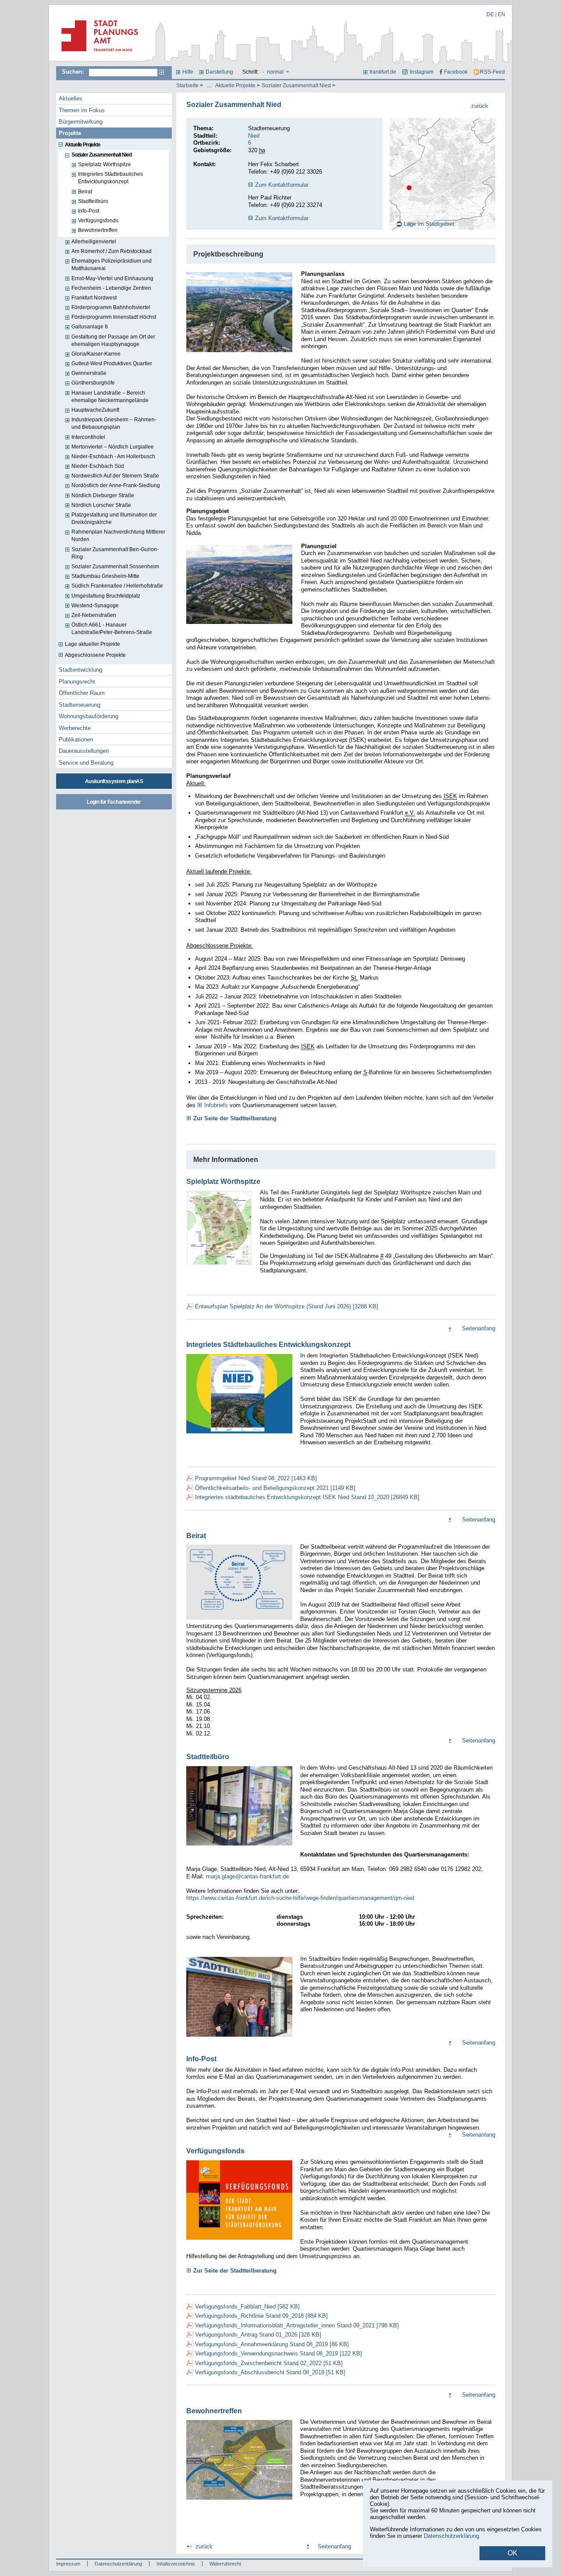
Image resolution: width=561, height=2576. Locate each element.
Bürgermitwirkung (81, 122)
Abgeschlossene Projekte (95, 655)
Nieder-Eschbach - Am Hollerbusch (113, 456)
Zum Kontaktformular (282, 185)
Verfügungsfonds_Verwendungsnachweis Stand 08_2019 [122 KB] (279, 2353)
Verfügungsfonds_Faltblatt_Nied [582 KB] (247, 2307)
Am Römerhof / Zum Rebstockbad (112, 251)
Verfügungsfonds (98, 221)
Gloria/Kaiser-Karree (96, 354)
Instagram (421, 72)
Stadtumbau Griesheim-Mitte (105, 576)
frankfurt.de (383, 72)
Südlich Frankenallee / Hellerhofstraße (117, 586)
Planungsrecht (77, 682)
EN (502, 14)
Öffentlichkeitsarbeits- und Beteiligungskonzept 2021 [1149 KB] (275, 1488)
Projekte (70, 133)
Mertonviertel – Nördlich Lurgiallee (113, 447)
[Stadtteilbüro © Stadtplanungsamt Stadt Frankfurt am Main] (239, 1846)
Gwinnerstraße (89, 373)
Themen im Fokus (82, 110)
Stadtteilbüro (93, 201)
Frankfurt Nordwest (94, 298)
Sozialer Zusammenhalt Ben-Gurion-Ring (115, 553)
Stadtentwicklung (80, 670)
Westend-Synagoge (95, 606)
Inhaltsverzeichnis (176, 2564)
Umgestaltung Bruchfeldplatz (106, 596)
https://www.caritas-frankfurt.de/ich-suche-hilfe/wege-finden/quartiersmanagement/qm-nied (301, 1898)
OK (513, 2553)
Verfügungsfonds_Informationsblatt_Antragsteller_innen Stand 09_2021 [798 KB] (297, 2325)
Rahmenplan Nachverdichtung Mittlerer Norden (118, 536)
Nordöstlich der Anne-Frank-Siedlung (116, 485)
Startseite (187, 86)
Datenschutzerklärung (118, 2564)
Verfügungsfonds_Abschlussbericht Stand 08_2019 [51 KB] (270, 2372)
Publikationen (76, 739)
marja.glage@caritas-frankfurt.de (247, 1876)
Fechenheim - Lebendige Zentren (111, 288)
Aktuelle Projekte (235, 86)
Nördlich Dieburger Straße (103, 495)
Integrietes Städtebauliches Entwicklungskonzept (110, 178)
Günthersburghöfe (93, 383)
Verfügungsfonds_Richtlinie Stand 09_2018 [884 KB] (261, 2316)
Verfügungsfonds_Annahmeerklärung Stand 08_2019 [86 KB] (272, 2344)
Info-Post (89, 211)
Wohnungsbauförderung (89, 716)
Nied (254, 136)
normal (275, 72)
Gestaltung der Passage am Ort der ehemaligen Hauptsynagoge (113, 340)
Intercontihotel (88, 437)
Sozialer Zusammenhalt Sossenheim (115, 567)
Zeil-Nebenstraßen (94, 615)
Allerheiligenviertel (94, 242)
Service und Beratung (86, 763)
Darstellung (219, 72)
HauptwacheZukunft (95, 410)
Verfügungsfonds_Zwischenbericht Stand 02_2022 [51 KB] (269, 2363)
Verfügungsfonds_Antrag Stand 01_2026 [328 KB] (258, 2335)
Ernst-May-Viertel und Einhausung (112, 278)
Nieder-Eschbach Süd (98, 466)
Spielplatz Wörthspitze (105, 164)
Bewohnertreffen (98, 230)
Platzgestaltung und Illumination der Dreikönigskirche (114, 518)
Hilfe (188, 72)
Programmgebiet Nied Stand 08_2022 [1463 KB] (256, 1478)
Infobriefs (216, 1105)
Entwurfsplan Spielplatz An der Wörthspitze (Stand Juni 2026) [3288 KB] (287, 1306)
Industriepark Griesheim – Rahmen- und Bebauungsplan (114, 423)
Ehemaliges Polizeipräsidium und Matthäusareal (112, 265)
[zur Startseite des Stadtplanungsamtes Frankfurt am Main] (97, 55)
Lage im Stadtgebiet (429, 224)
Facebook (456, 72)
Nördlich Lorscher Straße (101, 505)
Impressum (68, 2564)
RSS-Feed (492, 72)
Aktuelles (71, 98)
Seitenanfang (479, 1328)
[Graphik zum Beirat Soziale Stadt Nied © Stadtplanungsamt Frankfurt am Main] (239, 1621)
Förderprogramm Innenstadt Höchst (114, 317)
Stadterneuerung (80, 705)
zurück (480, 106)
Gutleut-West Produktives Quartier (112, 363)
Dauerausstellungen (84, 751)
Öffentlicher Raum (82, 693)
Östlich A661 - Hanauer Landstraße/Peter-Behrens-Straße (112, 629)
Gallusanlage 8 (90, 327)
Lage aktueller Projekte (92, 644)
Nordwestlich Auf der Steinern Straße (115, 476)
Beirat (85, 192)
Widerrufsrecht (225, 2564)
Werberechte (75, 728)
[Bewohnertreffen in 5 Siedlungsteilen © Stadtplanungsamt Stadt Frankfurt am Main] (239, 2501)
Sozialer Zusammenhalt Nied (296, 86)
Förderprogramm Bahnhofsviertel (111, 307)
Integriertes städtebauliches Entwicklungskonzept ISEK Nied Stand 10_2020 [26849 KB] (307, 1497)
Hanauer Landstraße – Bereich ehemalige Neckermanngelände (110, 397)
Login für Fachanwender (114, 802)
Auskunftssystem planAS (114, 781)
